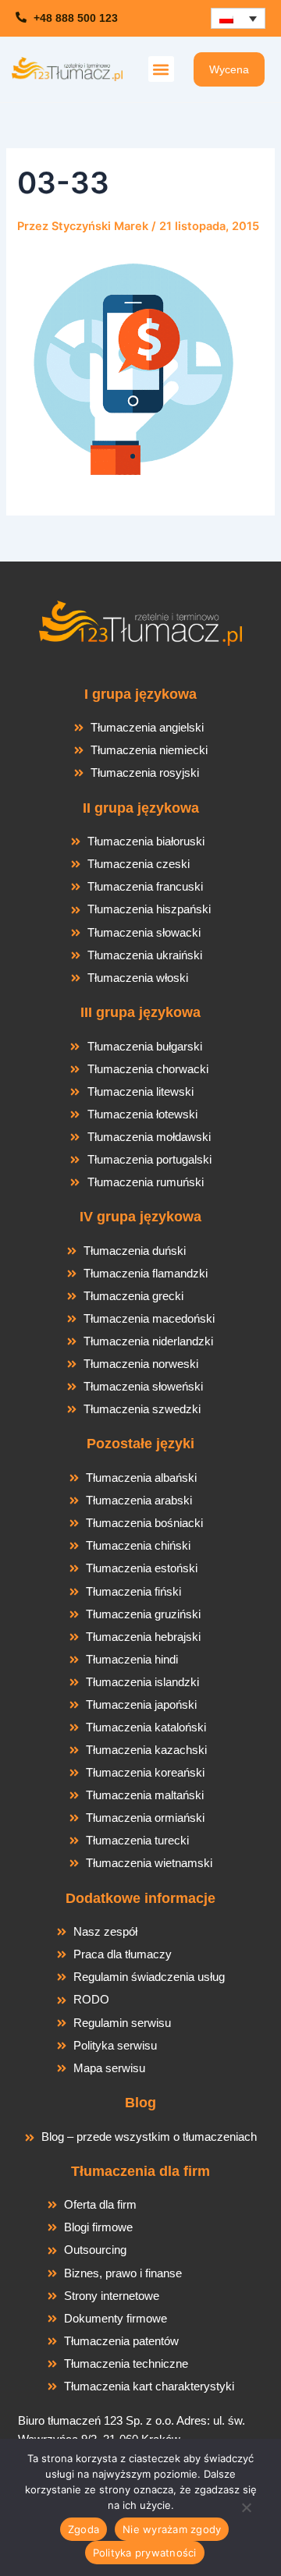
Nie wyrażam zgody (172, 2529)
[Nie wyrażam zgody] (246, 2512)
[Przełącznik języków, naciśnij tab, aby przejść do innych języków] (238, 18)
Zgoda (84, 2529)
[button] (161, 69)
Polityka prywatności (145, 2553)
